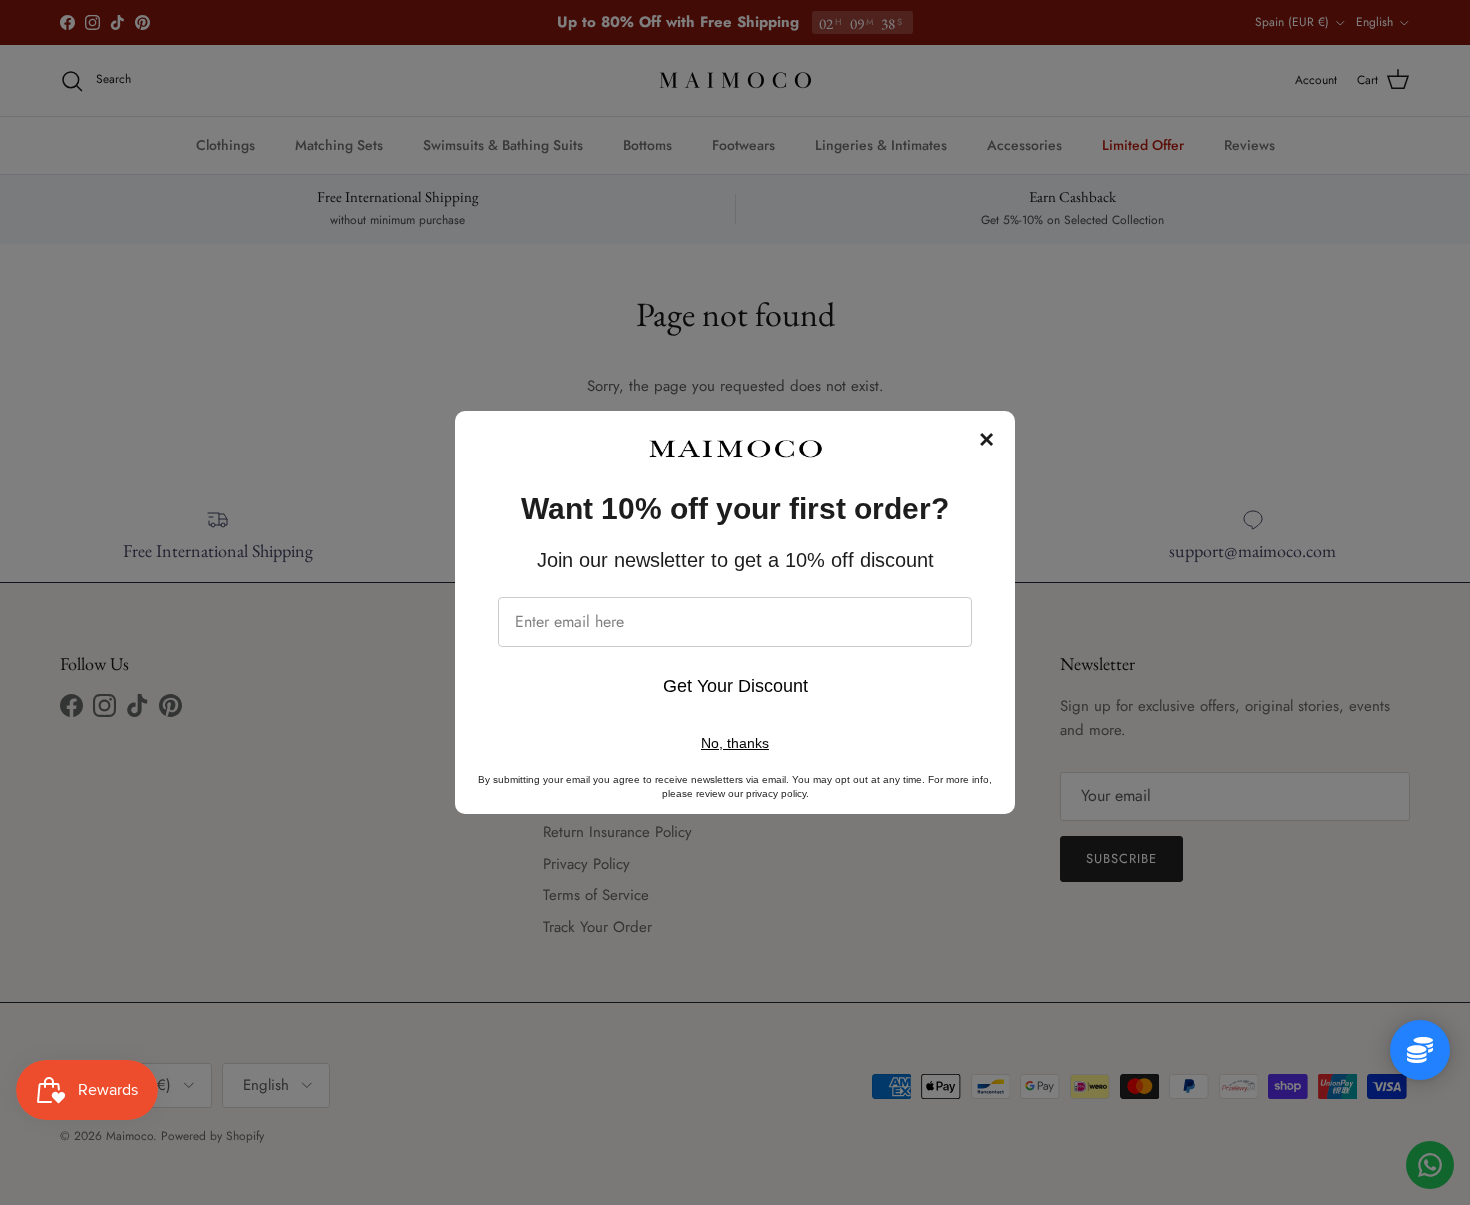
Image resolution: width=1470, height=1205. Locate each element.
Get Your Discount (735, 686)
